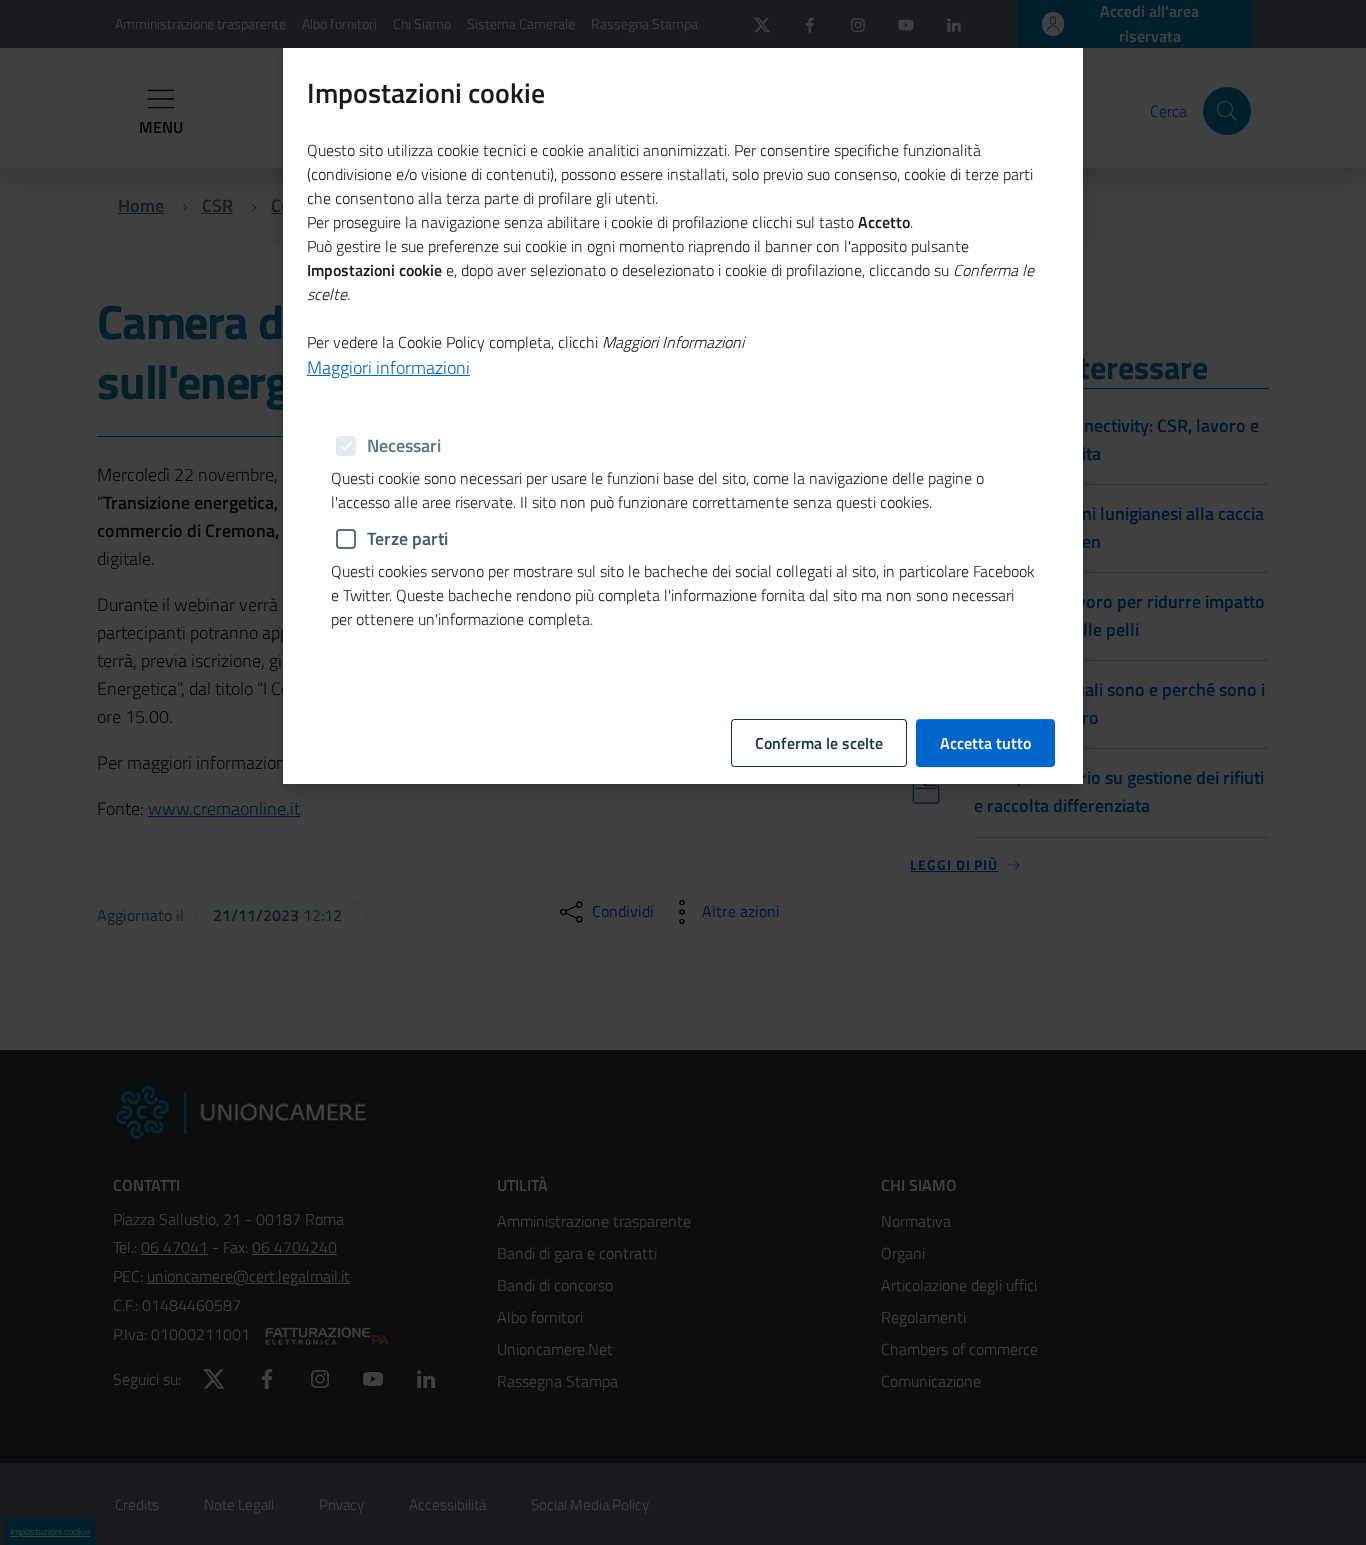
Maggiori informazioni (388, 367)
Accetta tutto (985, 743)
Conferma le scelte (819, 743)
